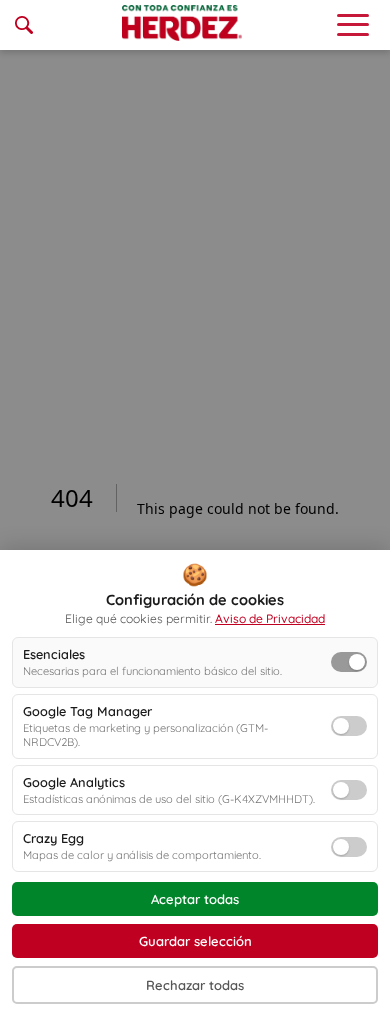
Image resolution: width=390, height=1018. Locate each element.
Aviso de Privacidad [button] (270, 618)
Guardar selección (195, 941)
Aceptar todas (195, 899)
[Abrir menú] (353, 25)
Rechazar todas (195, 985)
